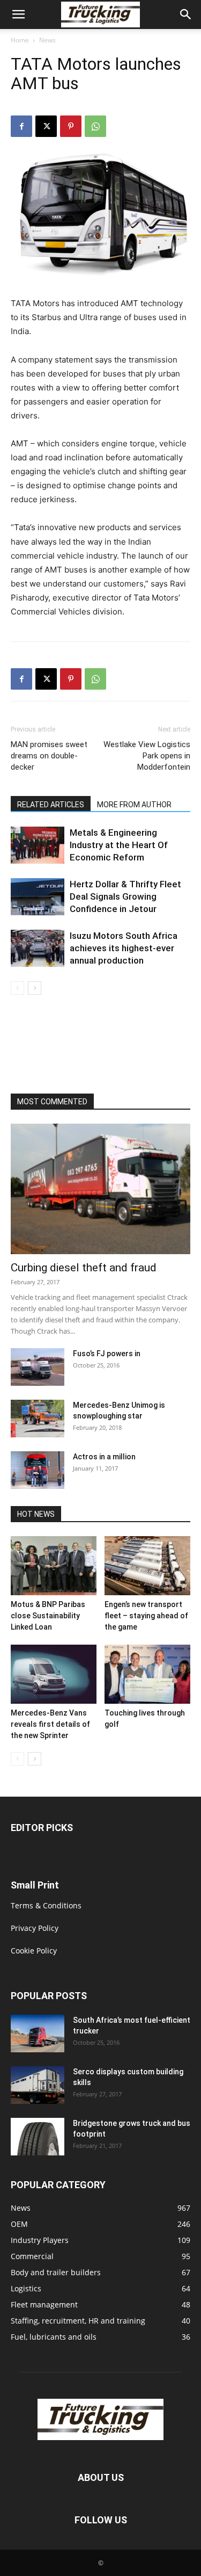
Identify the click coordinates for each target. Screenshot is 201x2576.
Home (20, 40)
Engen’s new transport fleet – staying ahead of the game (146, 1616)
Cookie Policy (34, 1951)
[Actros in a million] (38, 1470)
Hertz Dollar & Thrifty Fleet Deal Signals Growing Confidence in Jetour (125, 896)
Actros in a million (104, 1457)
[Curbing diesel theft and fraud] (100, 1189)
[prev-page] (17, 988)
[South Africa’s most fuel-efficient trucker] (38, 2034)
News (47, 40)
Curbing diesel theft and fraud (84, 1268)
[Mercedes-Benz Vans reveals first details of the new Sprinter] (54, 1674)
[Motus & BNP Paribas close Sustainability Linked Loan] (54, 1566)
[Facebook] (21, 126)
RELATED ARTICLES (51, 805)
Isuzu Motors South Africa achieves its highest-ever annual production (124, 948)
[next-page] (35, 988)
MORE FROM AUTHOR (134, 805)
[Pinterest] (71, 126)
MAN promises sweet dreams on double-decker (49, 756)
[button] (18, 15)
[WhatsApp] (95, 126)
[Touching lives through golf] (147, 1674)
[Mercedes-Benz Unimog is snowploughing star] (38, 1419)
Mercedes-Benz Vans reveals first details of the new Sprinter (50, 1724)
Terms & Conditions (46, 1905)
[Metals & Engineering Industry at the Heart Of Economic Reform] (38, 845)
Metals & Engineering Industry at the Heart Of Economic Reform (119, 845)
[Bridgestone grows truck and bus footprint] (38, 2137)
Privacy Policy (35, 1928)
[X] (46, 126)
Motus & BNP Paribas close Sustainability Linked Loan (48, 1616)
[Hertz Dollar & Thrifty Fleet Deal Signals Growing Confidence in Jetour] (38, 897)
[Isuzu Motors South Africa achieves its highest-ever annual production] (38, 948)
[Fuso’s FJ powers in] (38, 1367)
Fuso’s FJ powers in (107, 1354)
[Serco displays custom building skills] (38, 2085)
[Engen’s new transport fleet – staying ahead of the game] (147, 1566)
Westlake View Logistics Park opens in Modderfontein (147, 756)
